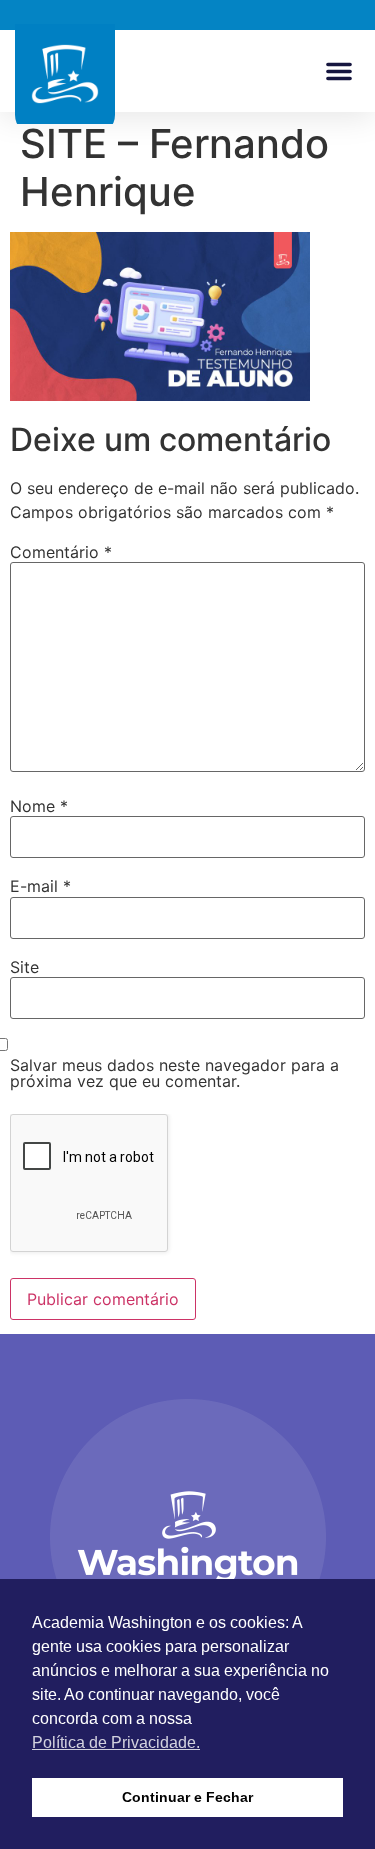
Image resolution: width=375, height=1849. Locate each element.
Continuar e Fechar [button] (187, 1797)
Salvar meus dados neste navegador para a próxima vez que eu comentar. (174, 1073)
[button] (339, 71)
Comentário (61, 552)
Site (24, 967)
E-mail (40, 886)
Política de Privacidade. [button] (116, 1742)
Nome (39, 806)
